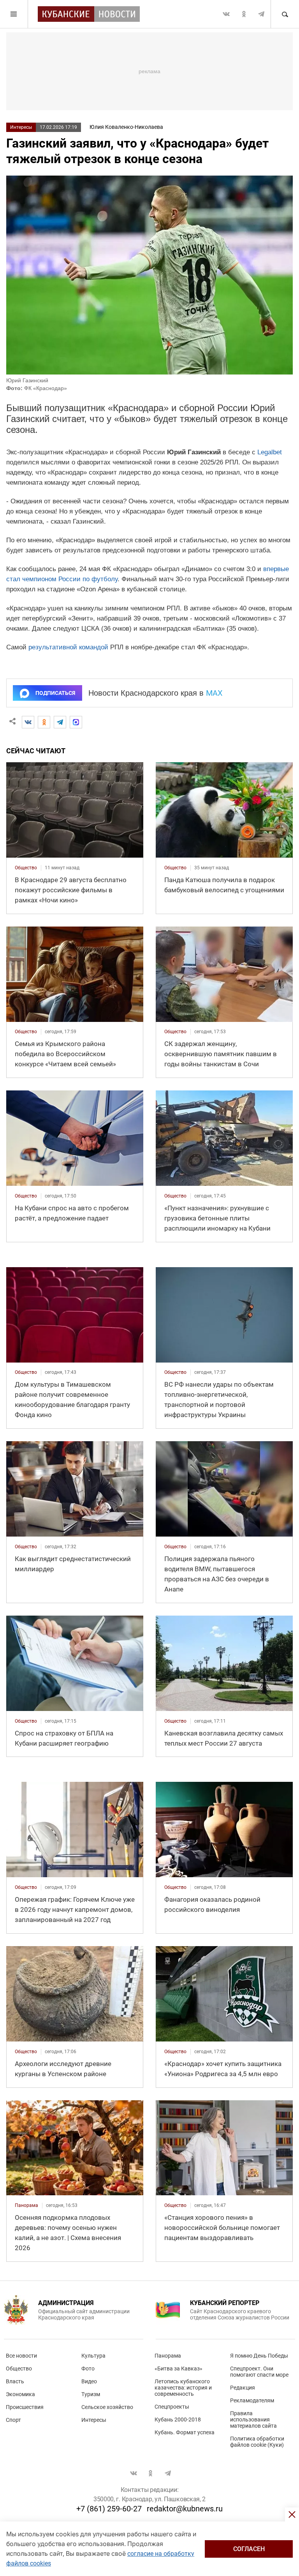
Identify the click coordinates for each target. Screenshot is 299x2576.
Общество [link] (26, 868)
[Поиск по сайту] (285, 14)
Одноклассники (244, 14)
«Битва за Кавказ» (179, 2369)
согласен (249, 2549)
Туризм (91, 2394)
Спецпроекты (172, 2407)
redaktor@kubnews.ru (185, 2509)
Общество (19, 2369)
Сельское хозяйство (107, 2407)
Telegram (261, 14)
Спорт (13, 2420)
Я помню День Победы (259, 2356)
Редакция (243, 2388)
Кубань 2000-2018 (178, 2420)
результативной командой (68, 647)
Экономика (20, 2394)
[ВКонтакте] (28, 722)
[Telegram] (60, 722)
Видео (89, 2381)
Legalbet (270, 452)
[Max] (76, 722)
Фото (88, 2369)
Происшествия (25, 2407)
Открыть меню (14, 14)
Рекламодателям (252, 2400)
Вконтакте (226, 14)
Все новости (21, 2356)
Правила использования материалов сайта (253, 2420)
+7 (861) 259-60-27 (109, 2509)
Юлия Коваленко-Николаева (126, 127)
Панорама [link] (26, 2205)
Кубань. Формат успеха (185, 2432)
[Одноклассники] (44, 722)
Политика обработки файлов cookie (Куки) (257, 2442)
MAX (214, 693)
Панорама (168, 2356)
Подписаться (55, 693)
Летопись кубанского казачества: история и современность (183, 2388)
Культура (93, 2356)
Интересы (21, 127)
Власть (15, 2381)
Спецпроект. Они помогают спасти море (259, 2372)
